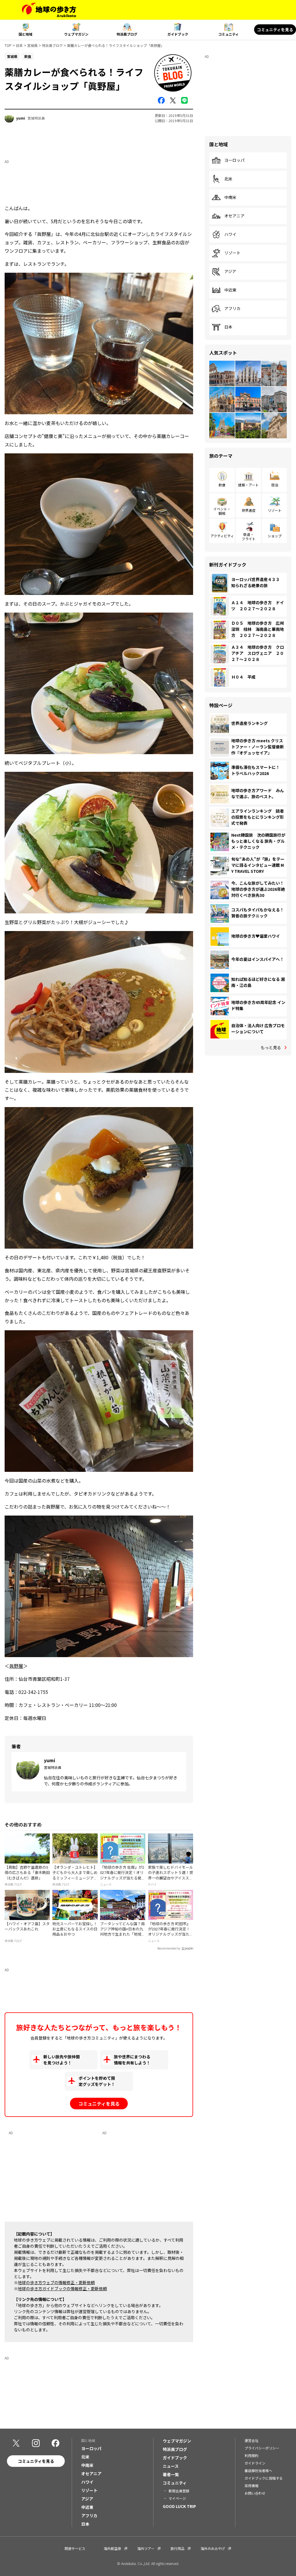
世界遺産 (249, 510)
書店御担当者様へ (258, 2470)
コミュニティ (229, 34)
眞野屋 (16, 1666)
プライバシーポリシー (262, 2448)
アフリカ (232, 309)
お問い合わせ (255, 2493)
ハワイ (230, 234)
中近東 (230, 290)
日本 (19, 45)
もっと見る (271, 1047)
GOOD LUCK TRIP (179, 2506)
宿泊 (275, 485)
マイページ (177, 2498)
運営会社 (251, 2440)
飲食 (222, 485)
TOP (8, 45)
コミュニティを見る (275, 30)
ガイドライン (255, 2463)
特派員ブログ (127, 34)
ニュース (171, 2466)
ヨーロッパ (234, 160)
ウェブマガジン (76, 34)
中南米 (230, 197)
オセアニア (234, 216)
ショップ (275, 536)
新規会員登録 (179, 2491)
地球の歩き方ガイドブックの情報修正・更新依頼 (62, 2289)
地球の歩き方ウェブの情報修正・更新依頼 (56, 2282)
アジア (230, 272)
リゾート (232, 253)
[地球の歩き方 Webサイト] (49, 10)
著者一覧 (171, 2474)
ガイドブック (178, 34)
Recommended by (169, 1949)
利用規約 (251, 2455)
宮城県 (32, 45)
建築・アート (248, 485)
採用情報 (251, 2486)
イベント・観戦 (222, 511)
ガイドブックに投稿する (264, 2478)
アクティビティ (222, 536)
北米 (228, 179)
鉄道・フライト (249, 536)
